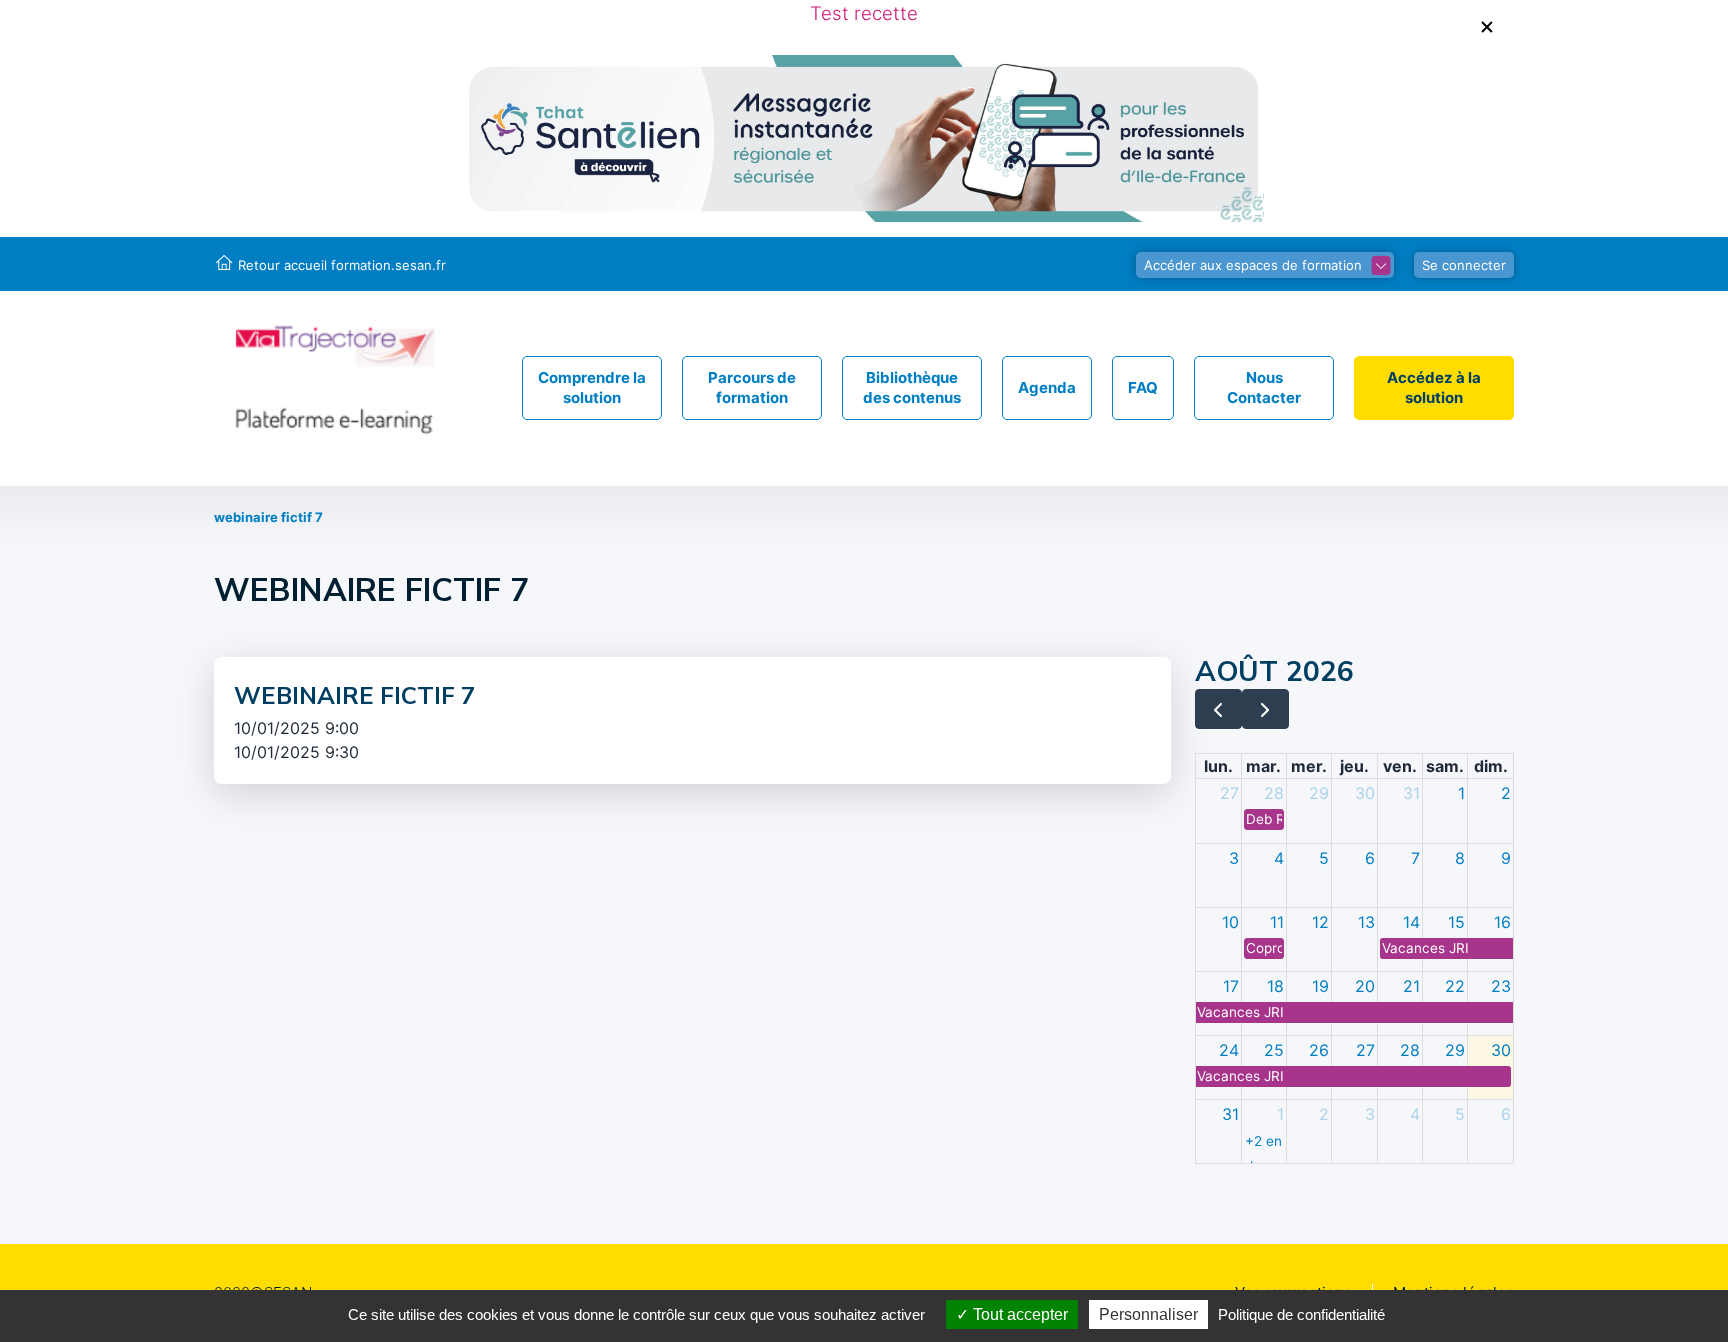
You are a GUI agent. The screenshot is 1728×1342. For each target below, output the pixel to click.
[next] (1265, 709)
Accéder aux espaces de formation (1253, 265)
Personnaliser (1148, 1314)
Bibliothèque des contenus (912, 387)
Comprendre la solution (592, 387)
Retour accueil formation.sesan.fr (342, 265)
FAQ (1143, 387)
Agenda (1047, 387)
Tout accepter (1018, 1314)
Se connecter (1464, 265)
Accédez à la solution (1434, 387)
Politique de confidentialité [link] (1301, 1314)
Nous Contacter (1264, 387)
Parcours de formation (752, 387)
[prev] (1218, 709)
